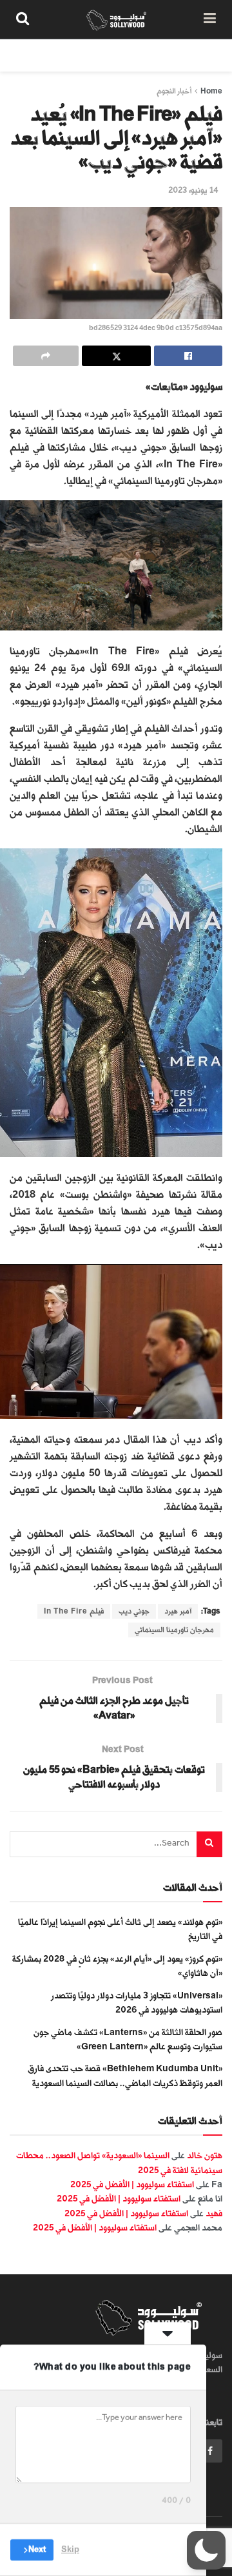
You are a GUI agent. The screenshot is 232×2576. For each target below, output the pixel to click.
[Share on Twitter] (116, 356)
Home (211, 91)
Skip (70, 2550)
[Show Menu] (210, 19)
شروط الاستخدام (69, 55)
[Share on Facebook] (188, 356)
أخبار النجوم (174, 91)
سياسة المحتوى (147, 55)
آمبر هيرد (178, 1611)
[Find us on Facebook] (210, 2451)
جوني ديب (134, 1611)
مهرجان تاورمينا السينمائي (174, 1630)
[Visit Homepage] (116, 19)
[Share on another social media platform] (46, 356)
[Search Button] (23, 19)
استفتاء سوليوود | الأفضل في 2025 (132, 2184)
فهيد (214, 2213)
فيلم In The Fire (74, 1611)
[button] (206, 2550)
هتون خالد (205, 2155)
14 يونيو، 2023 (193, 190)
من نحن (209, 55)
